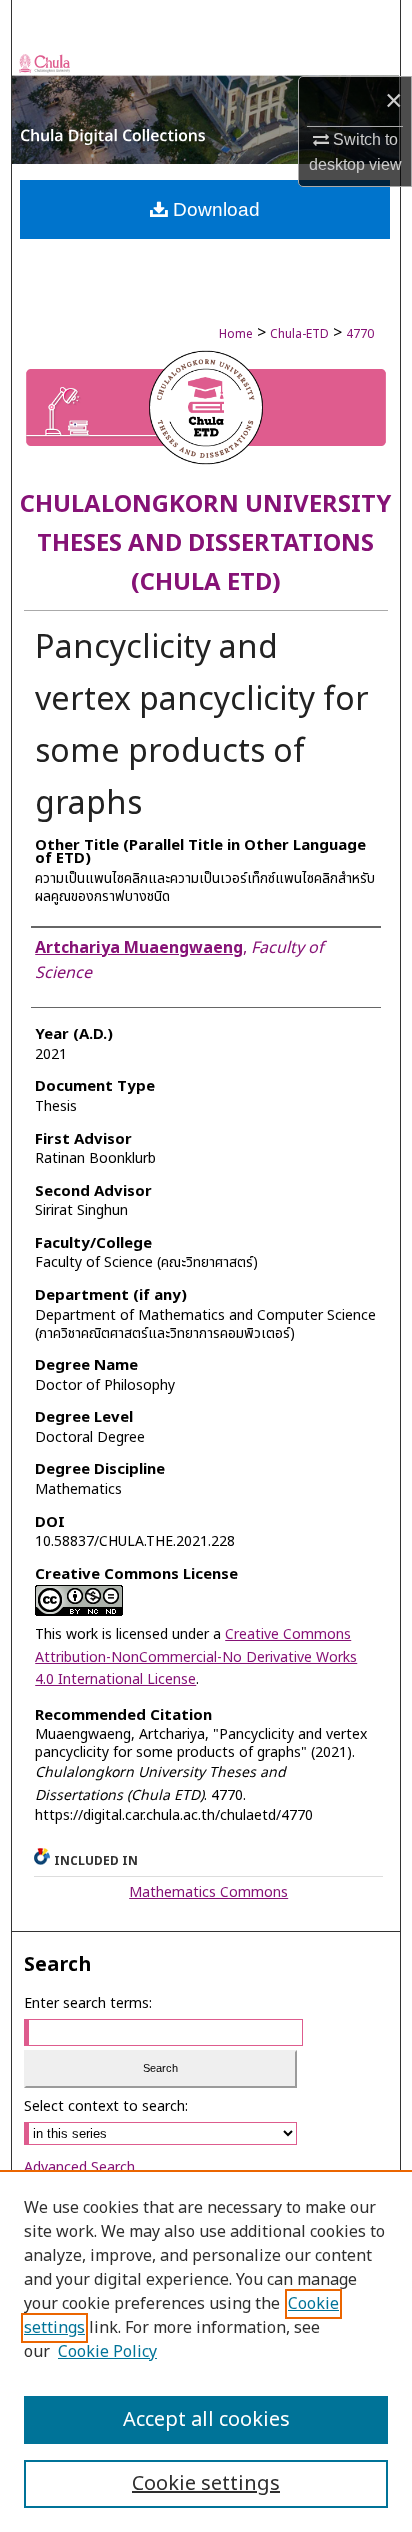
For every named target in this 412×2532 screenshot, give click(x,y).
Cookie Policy (107, 2352)
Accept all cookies (206, 2420)
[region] (206, 2351)
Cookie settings (206, 2484)
